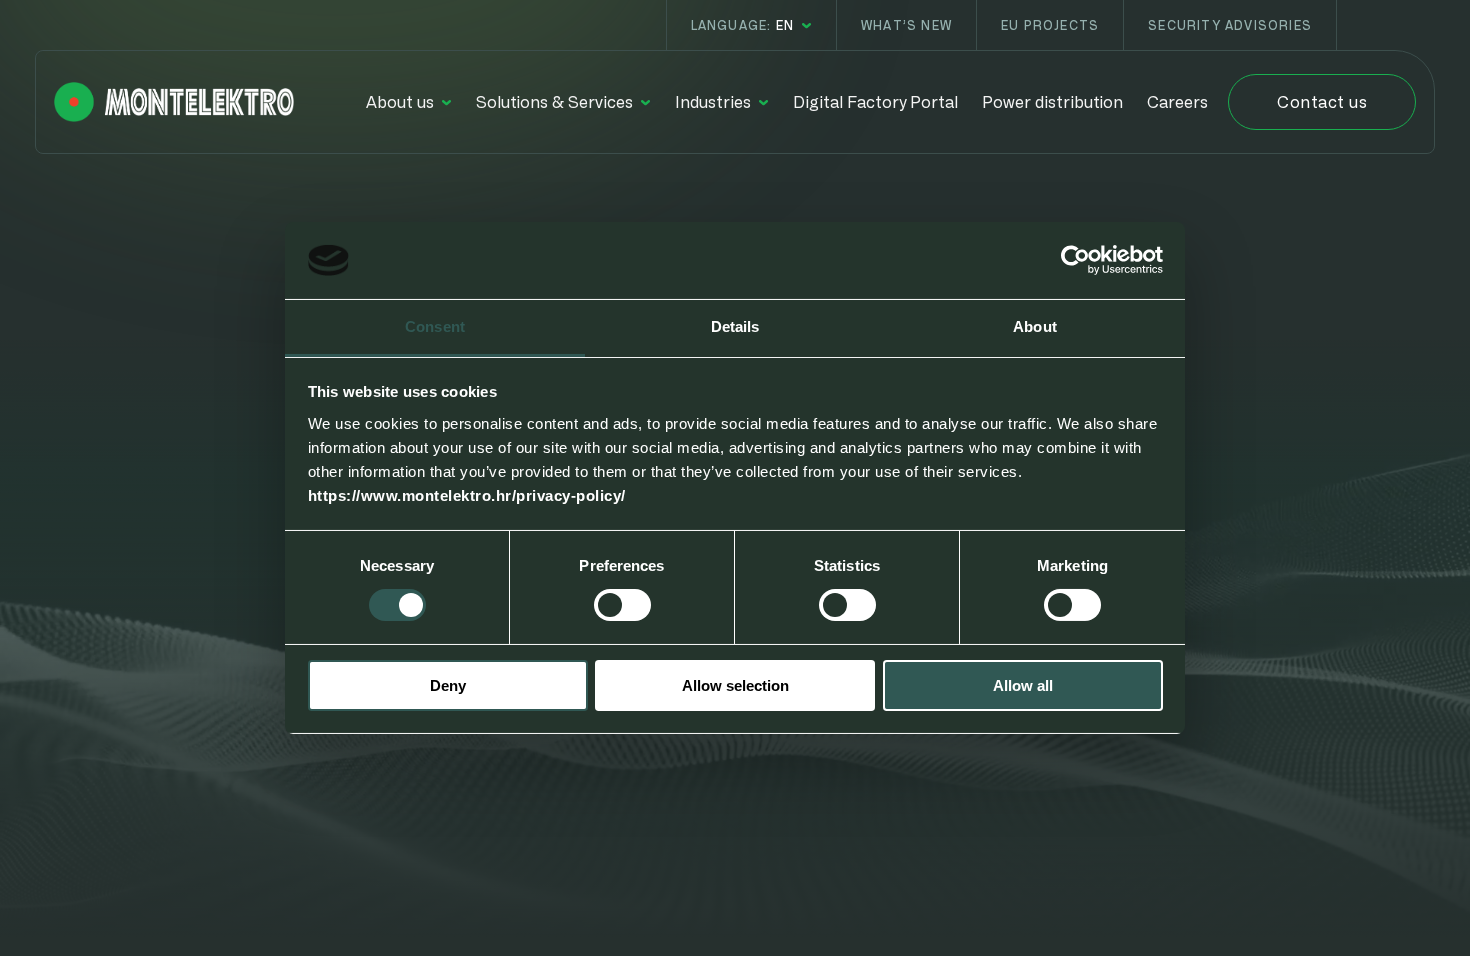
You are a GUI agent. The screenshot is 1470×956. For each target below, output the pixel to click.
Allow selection (735, 685)
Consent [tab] (435, 326)
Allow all (1023, 685)
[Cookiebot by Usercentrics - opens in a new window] (1075, 260)
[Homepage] (174, 102)
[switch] (622, 605)
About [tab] (1035, 326)
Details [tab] (735, 326)
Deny (448, 685)
